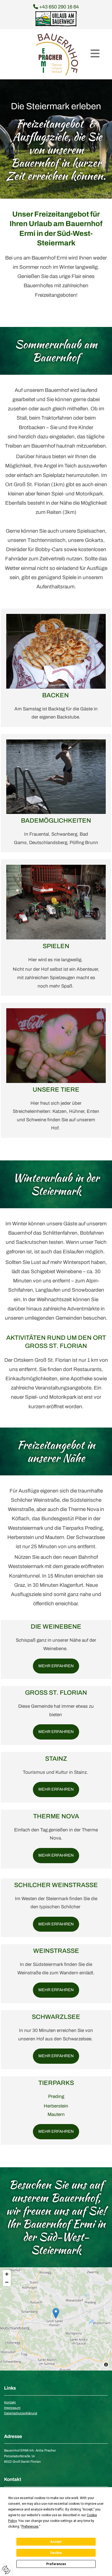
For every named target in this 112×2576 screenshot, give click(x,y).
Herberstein (56, 2106)
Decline (56, 2553)
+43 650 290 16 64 (56, 7)
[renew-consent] (6, 2570)
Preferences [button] (30, 2527)
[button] (95, 54)
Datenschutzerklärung (21, 2413)
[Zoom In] (7, 2274)
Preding (56, 2096)
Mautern (56, 2114)
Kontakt (10, 2402)
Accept (56, 2542)
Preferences (56, 2564)
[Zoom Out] (7, 2282)
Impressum (12, 2408)
